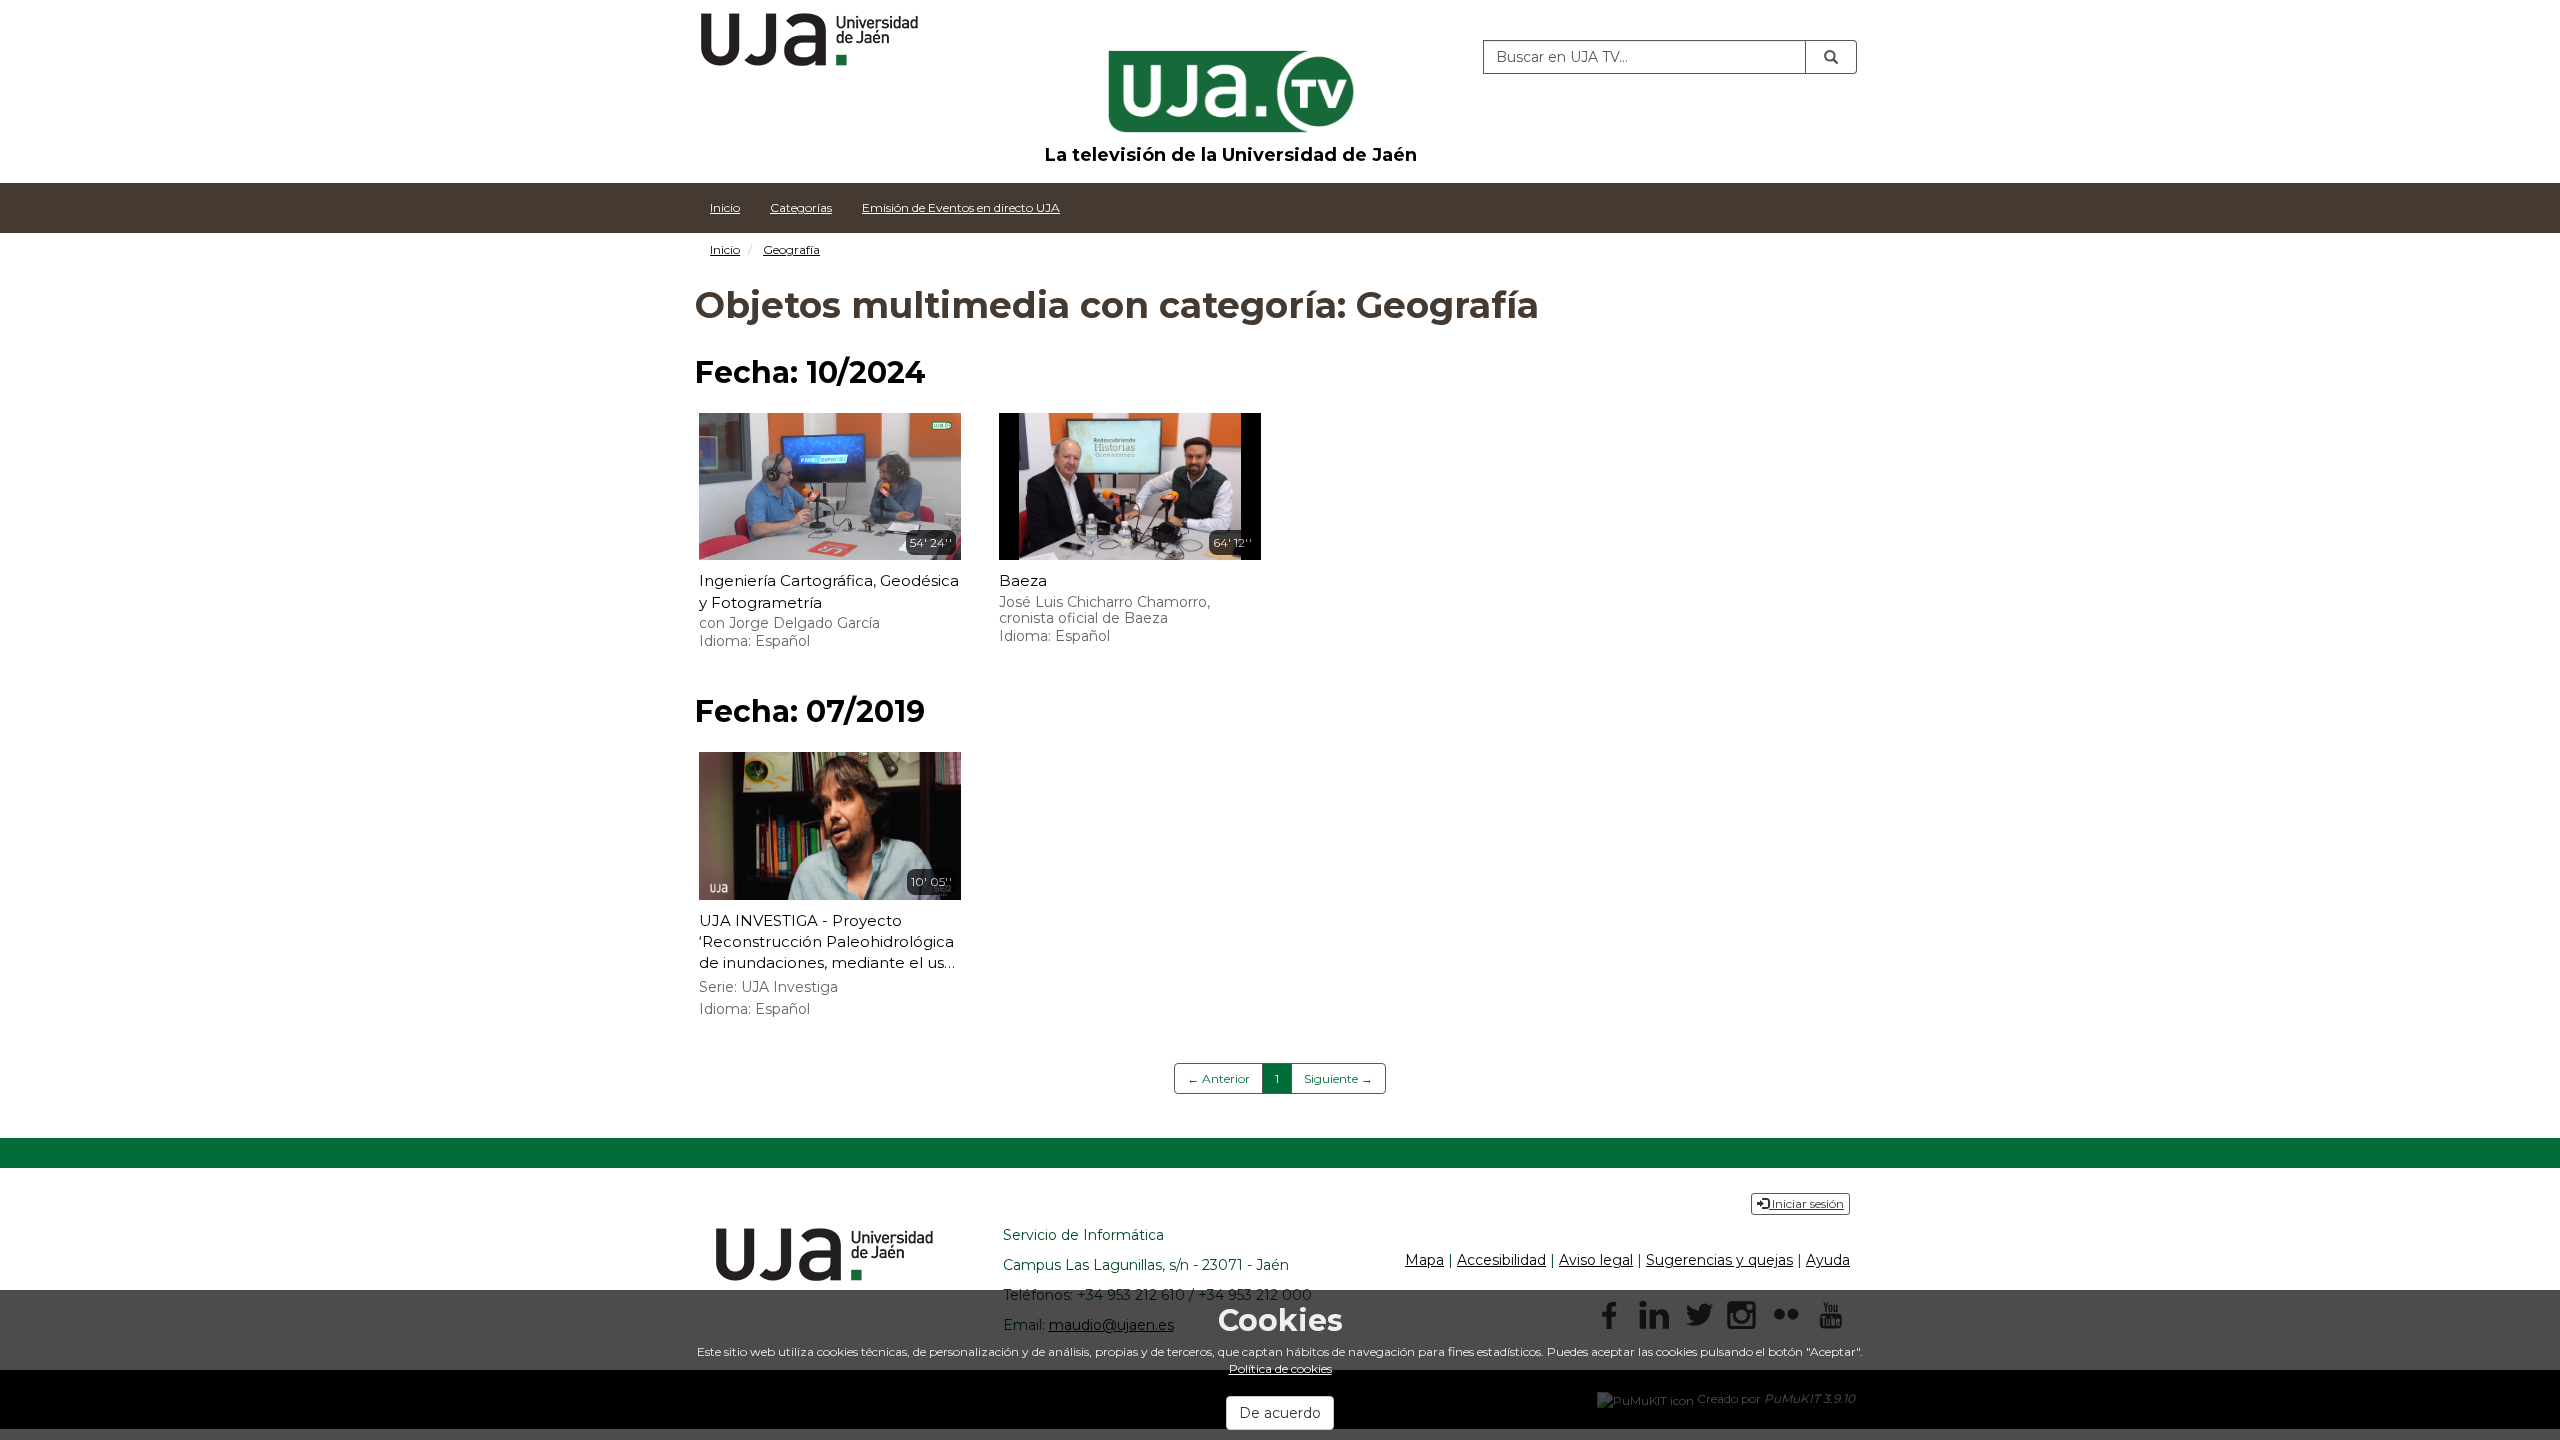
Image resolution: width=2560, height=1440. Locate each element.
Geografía (791, 249)
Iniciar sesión (1806, 1203)
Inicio (725, 207)
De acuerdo (1280, 1413)
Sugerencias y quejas (1719, 1260)
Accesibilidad (1501, 1260)
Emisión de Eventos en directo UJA (961, 207)
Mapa (1424, 1260)
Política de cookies (1280, 1368)
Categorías (801, 207)
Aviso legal (1596, 1260)
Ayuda (1828, 1260)
